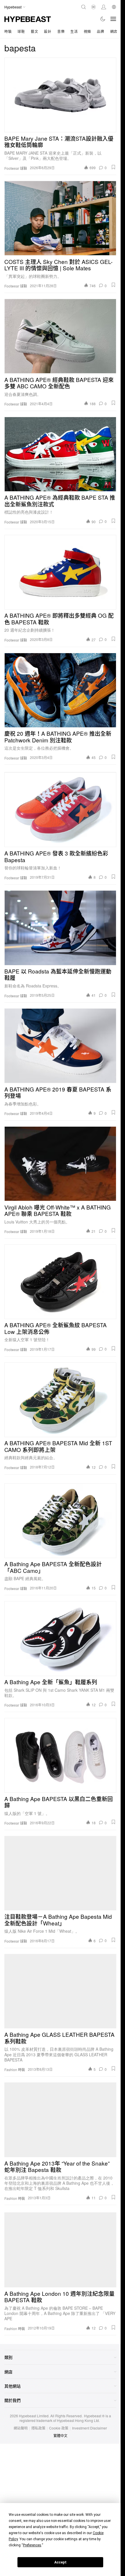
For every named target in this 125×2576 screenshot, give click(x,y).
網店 (114, 31)
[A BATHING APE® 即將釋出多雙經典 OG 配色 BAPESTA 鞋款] (60, 572)
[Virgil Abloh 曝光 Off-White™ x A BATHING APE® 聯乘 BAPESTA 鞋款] (60, 1164)
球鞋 (21, 31)
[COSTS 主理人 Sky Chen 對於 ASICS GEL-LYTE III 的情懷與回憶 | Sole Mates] (60, 218)
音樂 (61, 31)
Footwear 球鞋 (16, 168)
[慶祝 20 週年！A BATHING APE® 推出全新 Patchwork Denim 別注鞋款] (60, 690)
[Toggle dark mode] (103, 19)
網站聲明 (21, 2428)
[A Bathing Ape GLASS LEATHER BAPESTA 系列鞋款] (60, 1991)
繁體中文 (60, 2435)
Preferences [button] (32, 2545)
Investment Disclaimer (90, 2428)
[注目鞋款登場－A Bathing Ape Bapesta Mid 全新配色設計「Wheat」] (60, 1873)
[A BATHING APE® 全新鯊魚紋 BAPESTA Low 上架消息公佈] (60, 1282)
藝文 (34, 31)
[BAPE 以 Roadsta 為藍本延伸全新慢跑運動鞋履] (60, 928)
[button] (113, 167)
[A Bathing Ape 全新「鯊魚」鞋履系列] (60, 1638)
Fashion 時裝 (15, 2070)
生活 (74, 31)
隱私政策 (38, 2428)
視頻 (87, 31)
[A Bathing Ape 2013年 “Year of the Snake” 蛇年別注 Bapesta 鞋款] (60, 2120)
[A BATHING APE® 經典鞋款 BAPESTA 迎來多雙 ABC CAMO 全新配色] (60, 336)
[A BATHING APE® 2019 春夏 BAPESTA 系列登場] (60, 1046)
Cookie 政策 (59, 2428)
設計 (48, 31)
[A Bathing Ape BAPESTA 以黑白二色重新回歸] (60, 1755)
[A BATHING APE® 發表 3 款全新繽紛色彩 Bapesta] (60, 810)
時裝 (8, 31)
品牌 (100, 31)
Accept (60, 2562)
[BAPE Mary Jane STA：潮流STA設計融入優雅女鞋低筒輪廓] (60, 95)
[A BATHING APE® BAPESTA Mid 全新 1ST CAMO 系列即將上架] (60, 1400)
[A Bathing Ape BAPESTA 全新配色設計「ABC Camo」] (60, 1521)
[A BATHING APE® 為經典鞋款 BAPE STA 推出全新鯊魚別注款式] (60, 454)
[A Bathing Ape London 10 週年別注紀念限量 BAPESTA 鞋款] (60, 2250)
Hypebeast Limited (34, 2416)
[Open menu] (113, 19)
